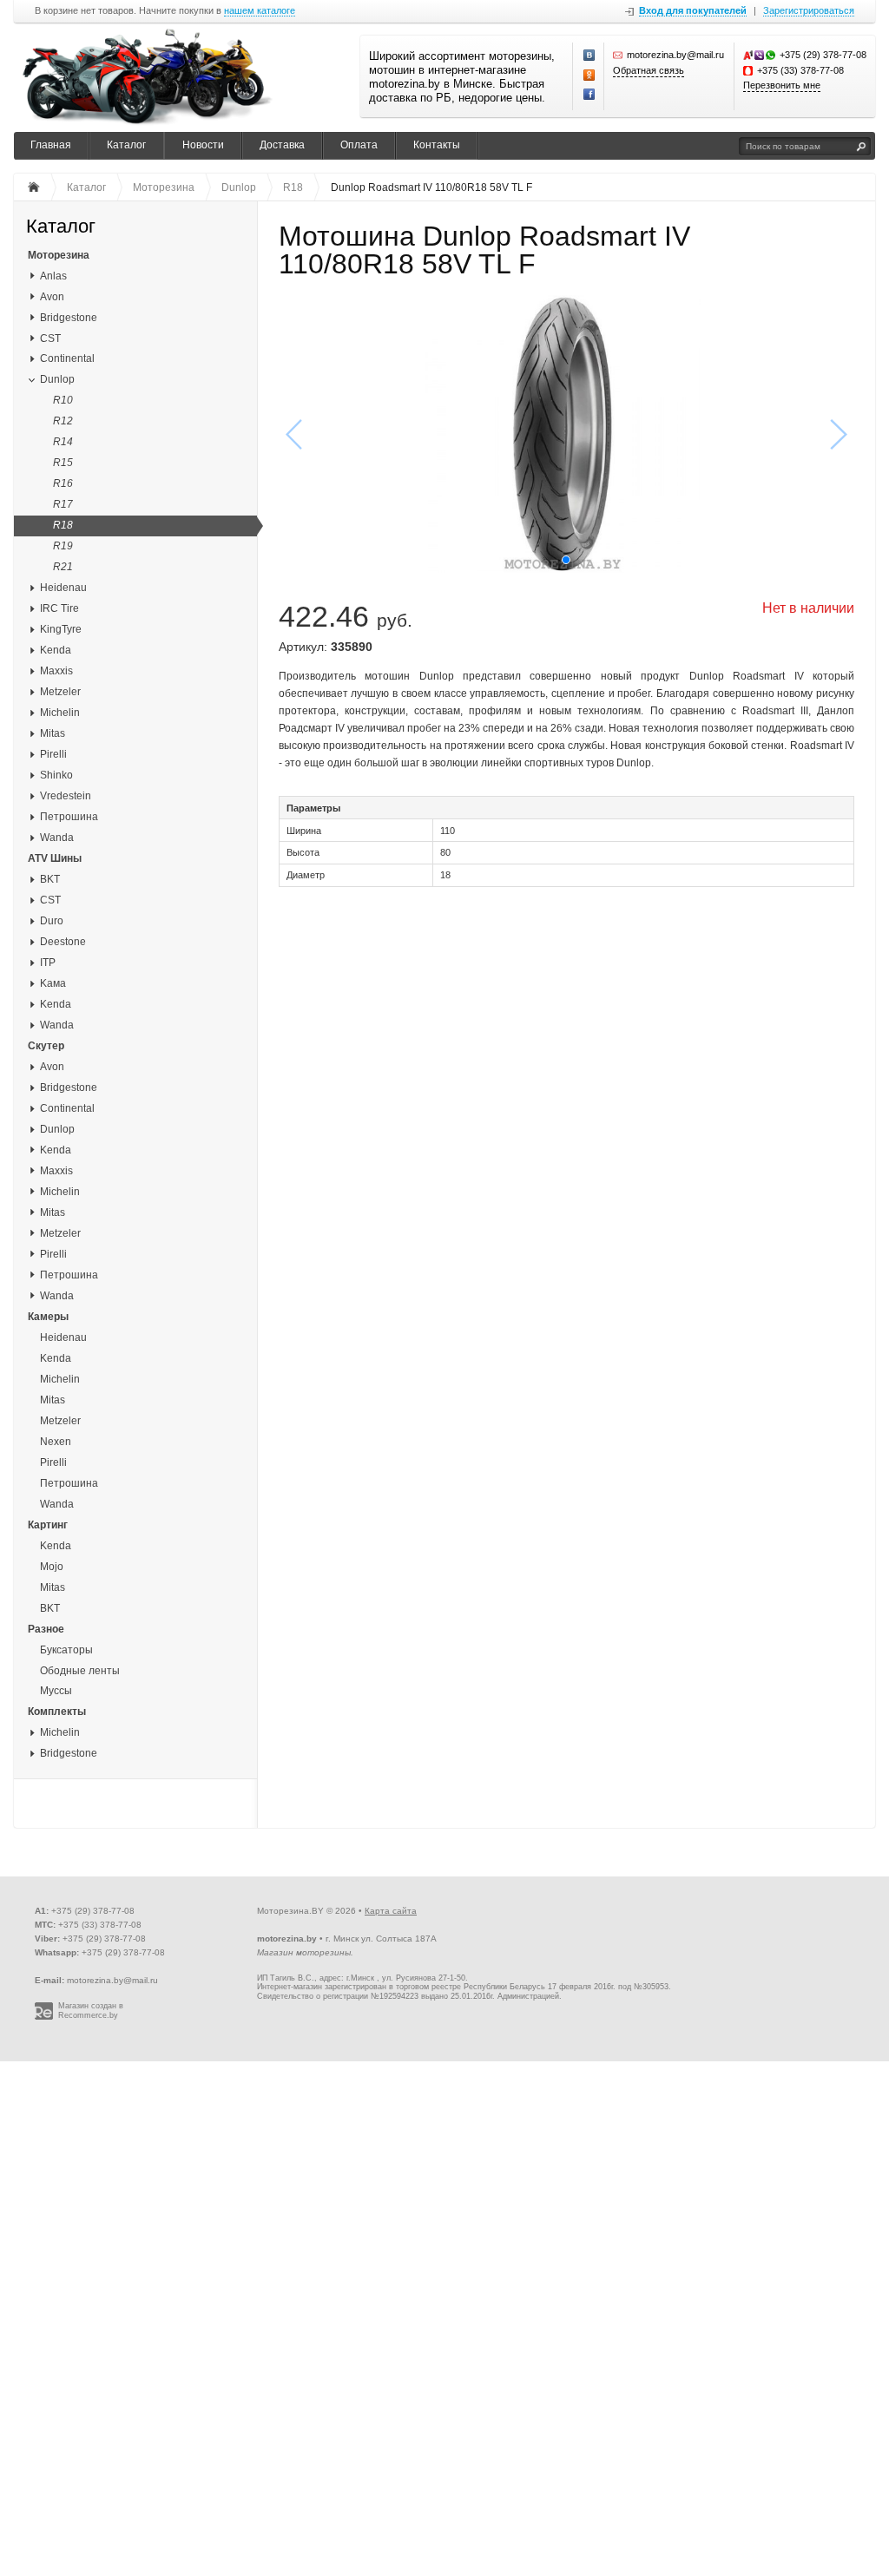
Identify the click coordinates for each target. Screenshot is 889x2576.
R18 (63, 525)
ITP (48, 963)
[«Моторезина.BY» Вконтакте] (589, 56)
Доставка (282, 145)
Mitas (53, 733)
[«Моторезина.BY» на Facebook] (589, 95)
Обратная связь (649, 70)
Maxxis (56, 671)
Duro (52, 921)
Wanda (57, 838)
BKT (50, 879)
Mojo (52, 1567)
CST (50, 338)
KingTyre (61, 629)
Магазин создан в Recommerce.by (91, 2011)
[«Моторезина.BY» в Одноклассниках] (589, 76)
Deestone (63, 942)
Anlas (53, 276)
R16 (63, 483)
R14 (63, 442)
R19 (63, 546)
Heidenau (63, 588)
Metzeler (60, 692)
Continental (67, 358)
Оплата (359, 145)
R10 (63, 400)
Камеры (48, 1317)
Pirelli (53, 754)
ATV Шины (55, 858)
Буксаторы (66, 1650)
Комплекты (57, 1712)
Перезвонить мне (782, 85)
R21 (63, 567)
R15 (63, 463)
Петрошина (69, 817)
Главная (51, 145)
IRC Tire (59, 608)
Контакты (437, 145)
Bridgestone (69, 318)
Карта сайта (391, 1911)
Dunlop (57, 379)
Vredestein (66, 796)
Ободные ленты (80, 1671)
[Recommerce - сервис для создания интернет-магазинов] (44, 2017)
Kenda (56, 650)
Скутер (46, 1046)
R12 (63, 421)
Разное (46, 1629)
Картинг (48, 1525)
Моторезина (59, 255)
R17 (63, 504)
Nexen (56, 1442)
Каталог (126, 145)
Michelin (60, 713)
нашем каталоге (260, 11)
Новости (203, 145)
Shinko (56, 775)
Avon (52, 297)
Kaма (53, 983)
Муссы (56, 1691)
